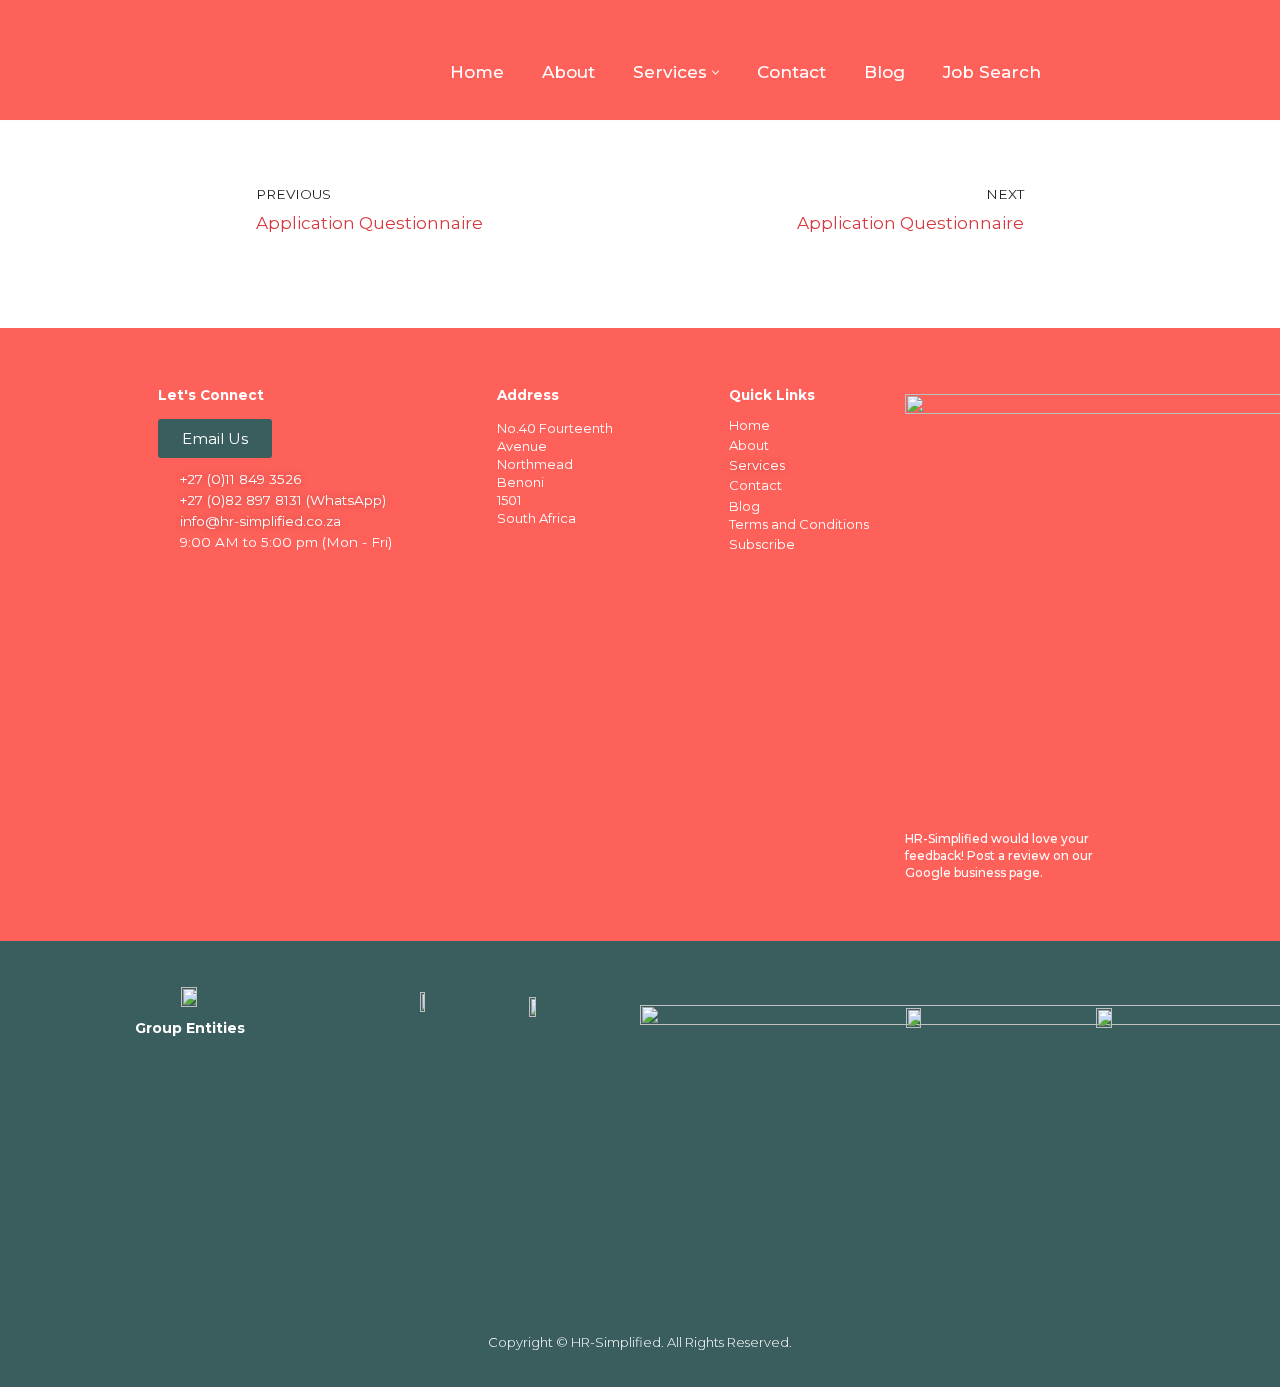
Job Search (992, 72)
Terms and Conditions (799, 524)
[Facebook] (175, 577)
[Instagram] (253, 577)
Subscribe (762, 544)
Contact (791, 72)
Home (477, 72)
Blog (884, 72)
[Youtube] (292, 577)
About (568, 72)
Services (757, 465)
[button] (715, 72)
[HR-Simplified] (190, 60)
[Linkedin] (214, 577)
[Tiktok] (331, 577)
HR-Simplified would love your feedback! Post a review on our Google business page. (999, 855)
